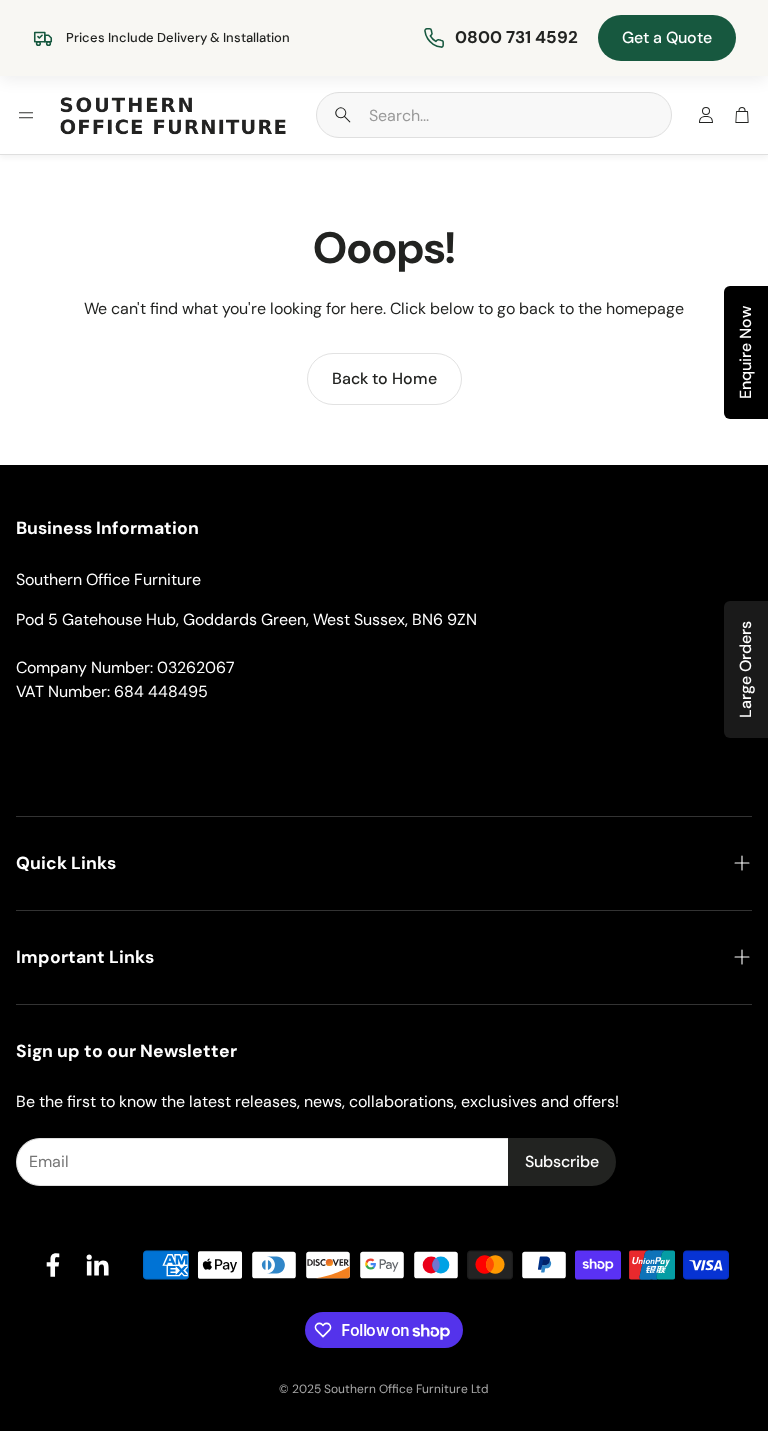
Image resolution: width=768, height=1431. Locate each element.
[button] (494, 115)
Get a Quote (667, 37)
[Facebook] (53, 1265)
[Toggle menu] (26, 115)
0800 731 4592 (516, 37)
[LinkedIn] (97, 1265)
